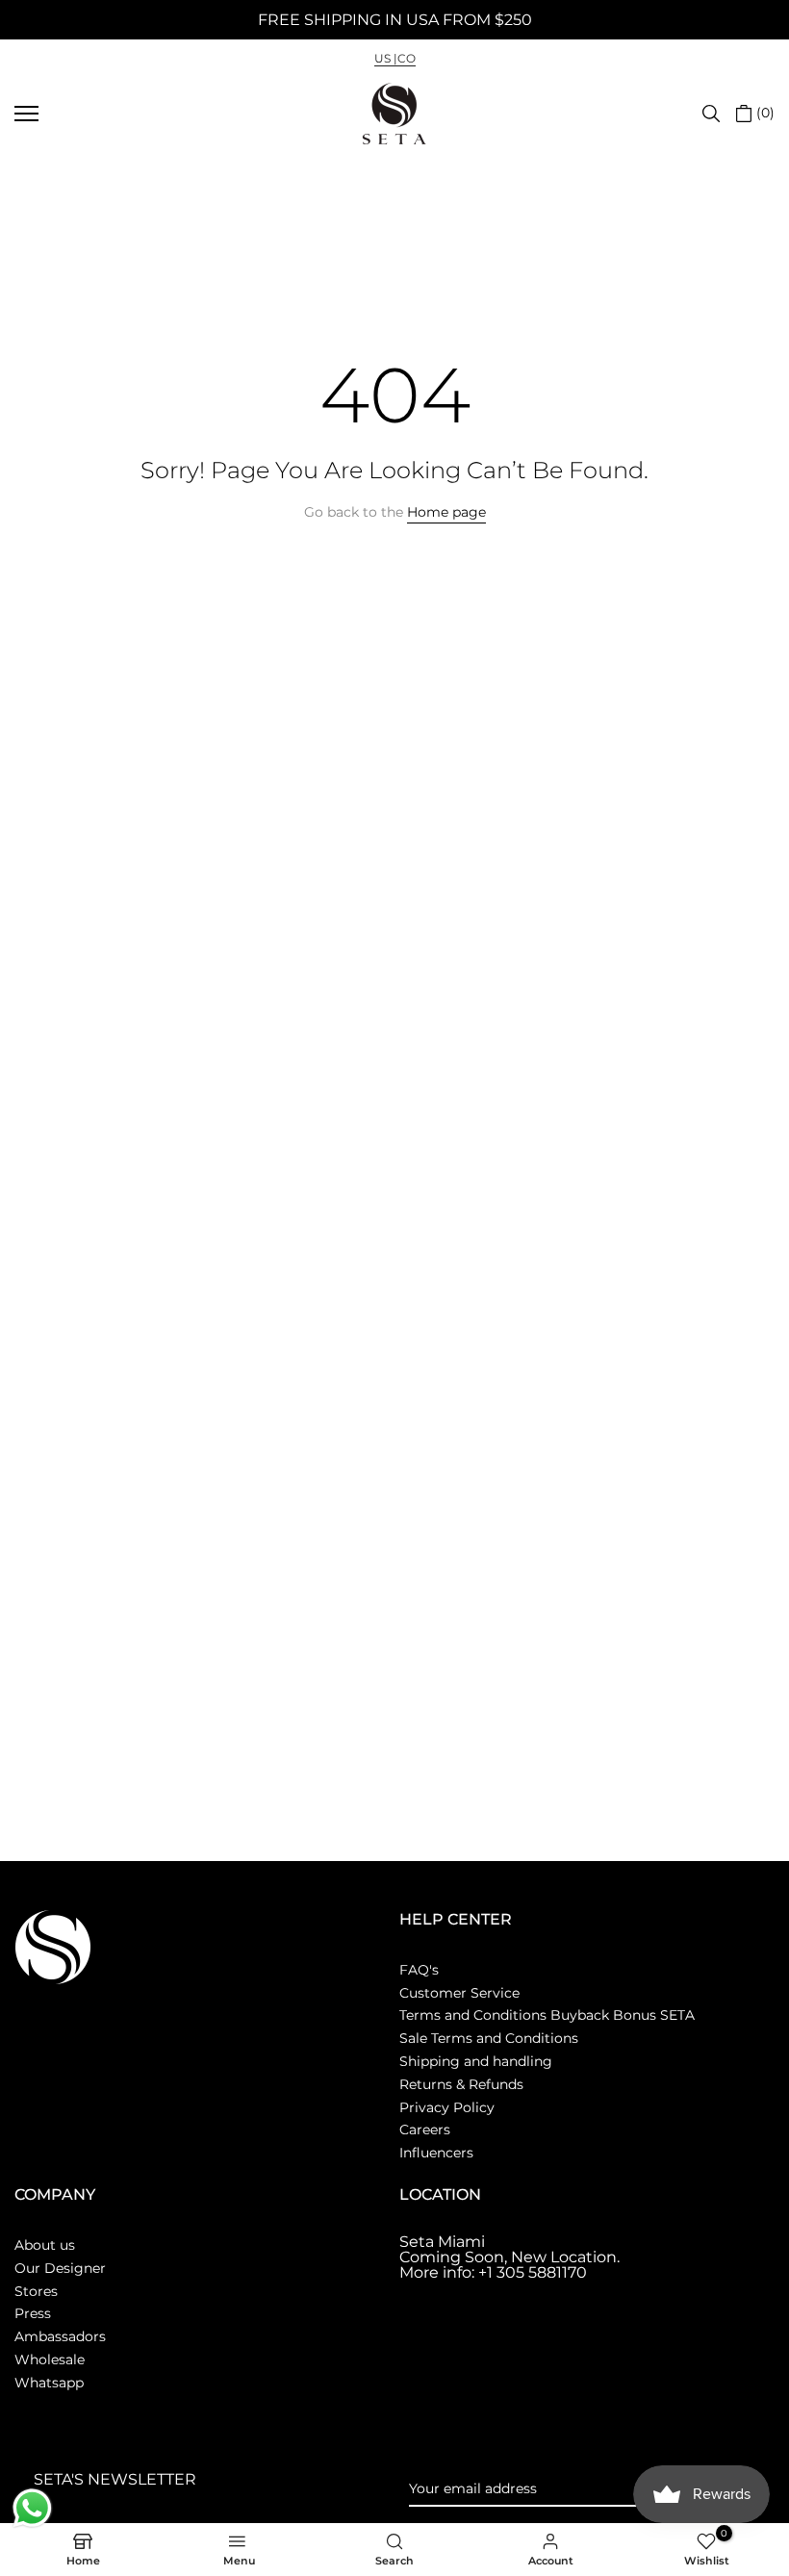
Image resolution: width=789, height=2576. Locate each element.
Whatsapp (49, 2383)
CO (407, 58)
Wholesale (50, 2359)
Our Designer (60, 2268)
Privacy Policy (447, 2107)
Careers (425, 2130)
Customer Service (459, 1993)
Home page (446, 512)
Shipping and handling (476, 2061)
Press (33, 2313)
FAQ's (419, 1970)
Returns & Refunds (461, 2084)
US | (386, 58)
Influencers (436, 2153)
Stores (36, 2291)
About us (45, 2245)
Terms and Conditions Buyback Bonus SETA (547, 2015)
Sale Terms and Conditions (489, 2038)
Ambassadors (60, 2336)
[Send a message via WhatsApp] (32, 2508)
